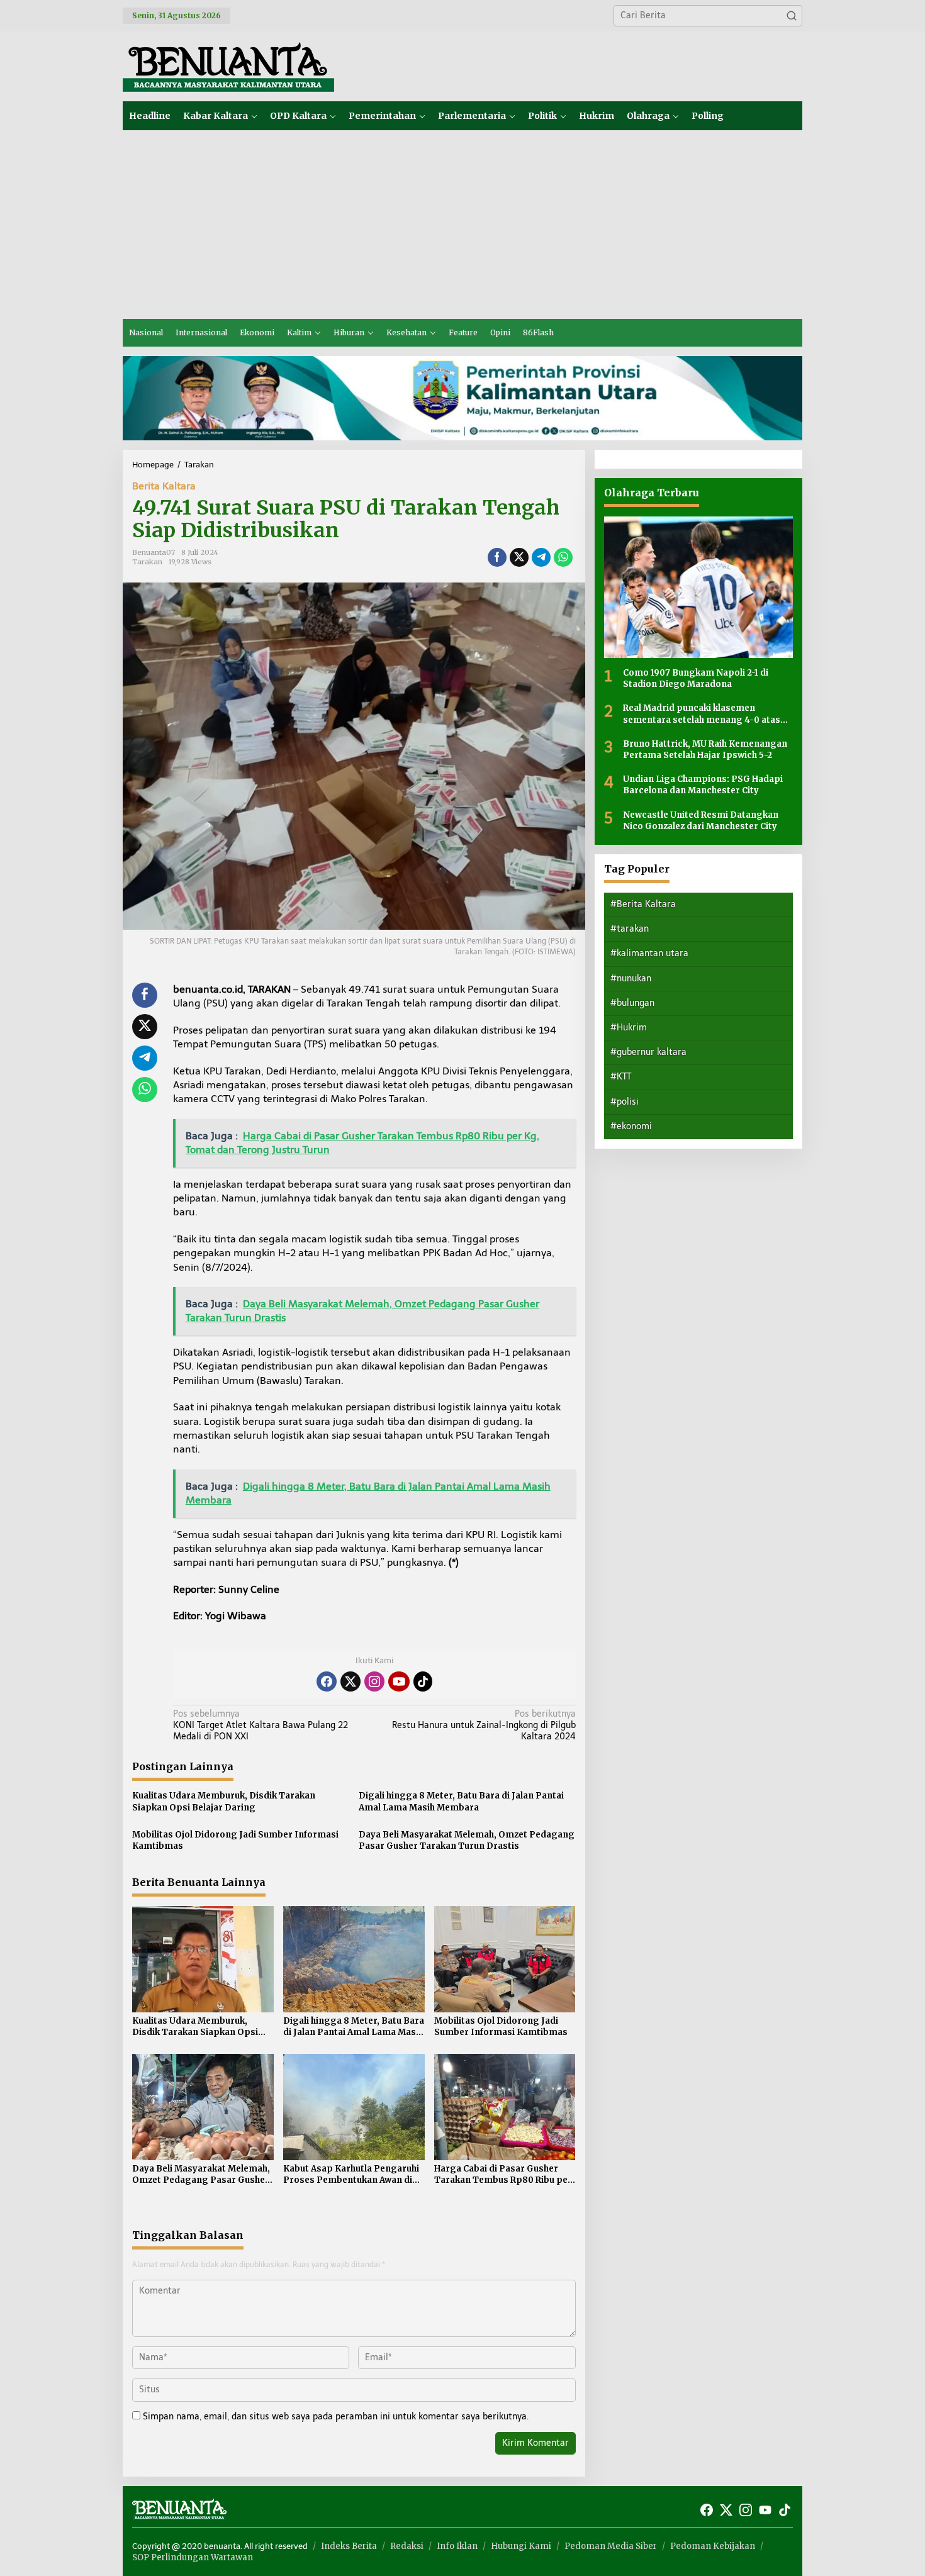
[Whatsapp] (563, 557)
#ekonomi (631, 1126)
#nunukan (631, 979)
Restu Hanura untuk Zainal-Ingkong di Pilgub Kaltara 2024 (484, 1725)
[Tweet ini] (519, 557)
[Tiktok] (423, 1681)
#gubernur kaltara (648, 1052)
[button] (792, 16)
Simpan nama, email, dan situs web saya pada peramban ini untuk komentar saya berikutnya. (336, 2417)
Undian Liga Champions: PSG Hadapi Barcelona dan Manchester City (703, 785)
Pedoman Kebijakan (713, 2546)
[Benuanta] (228, 66)
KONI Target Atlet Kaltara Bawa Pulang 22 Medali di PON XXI (261, 1725)
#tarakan (630, 929)
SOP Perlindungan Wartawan (193, 2557)
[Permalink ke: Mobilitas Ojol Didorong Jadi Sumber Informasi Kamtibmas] (505, 1959)
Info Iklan (457, 2546)
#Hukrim (629, 1028)
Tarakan (147, 562)
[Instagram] (374, 1681)
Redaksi (407, 2546)
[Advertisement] (462, 225)
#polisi (625, 1102)
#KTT (621, 1077)
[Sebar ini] (497, 557)
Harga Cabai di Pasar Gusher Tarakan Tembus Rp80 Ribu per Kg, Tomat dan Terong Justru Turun (503, 2175)
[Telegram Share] (541, 557)
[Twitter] (350, 1681)
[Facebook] (327, 1681)
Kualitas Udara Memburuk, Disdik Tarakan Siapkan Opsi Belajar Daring (224, 1801)
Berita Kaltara (164, 486)
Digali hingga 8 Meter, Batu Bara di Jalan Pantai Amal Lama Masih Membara (461, 1801)
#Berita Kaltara (643, 904)
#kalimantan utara (649, 953)
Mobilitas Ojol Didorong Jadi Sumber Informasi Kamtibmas (235, 1840)
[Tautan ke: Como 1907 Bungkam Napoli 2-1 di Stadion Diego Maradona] (698, 587)
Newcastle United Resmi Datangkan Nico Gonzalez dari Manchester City (701, 820)
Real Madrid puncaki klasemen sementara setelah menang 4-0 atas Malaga (702, 714)
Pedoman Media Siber (611, 2546)
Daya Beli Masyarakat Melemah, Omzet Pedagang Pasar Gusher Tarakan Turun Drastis (467, 1840)
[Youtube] (399, 1681)
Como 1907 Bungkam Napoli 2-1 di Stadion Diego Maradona (696, 678)
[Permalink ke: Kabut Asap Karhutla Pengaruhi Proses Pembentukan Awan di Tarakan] (354, 2106)
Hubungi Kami (521, 2546)
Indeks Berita (349, 2546)
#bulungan (632, 1003)
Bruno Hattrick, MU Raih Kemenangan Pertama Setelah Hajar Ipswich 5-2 (705, 750)
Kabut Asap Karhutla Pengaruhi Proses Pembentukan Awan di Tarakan (351, 2175)
